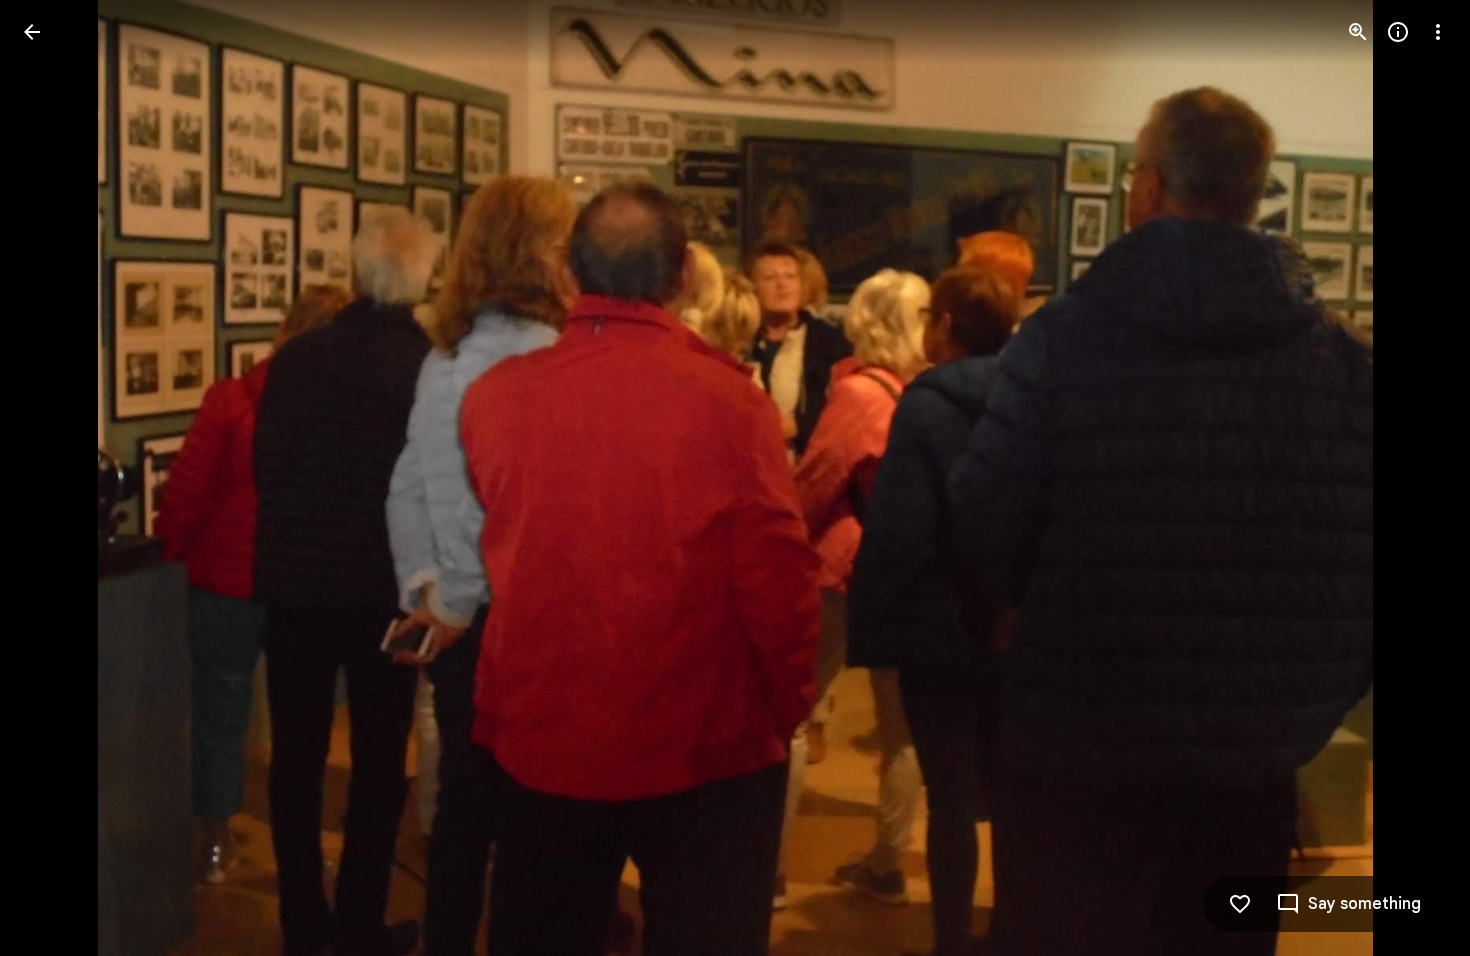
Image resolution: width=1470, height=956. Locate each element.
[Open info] (1398, 32)
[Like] (1240, 904)
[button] (56, 478)
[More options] (1438, 32)
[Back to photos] (32, 32)
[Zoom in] (1358, 32)
